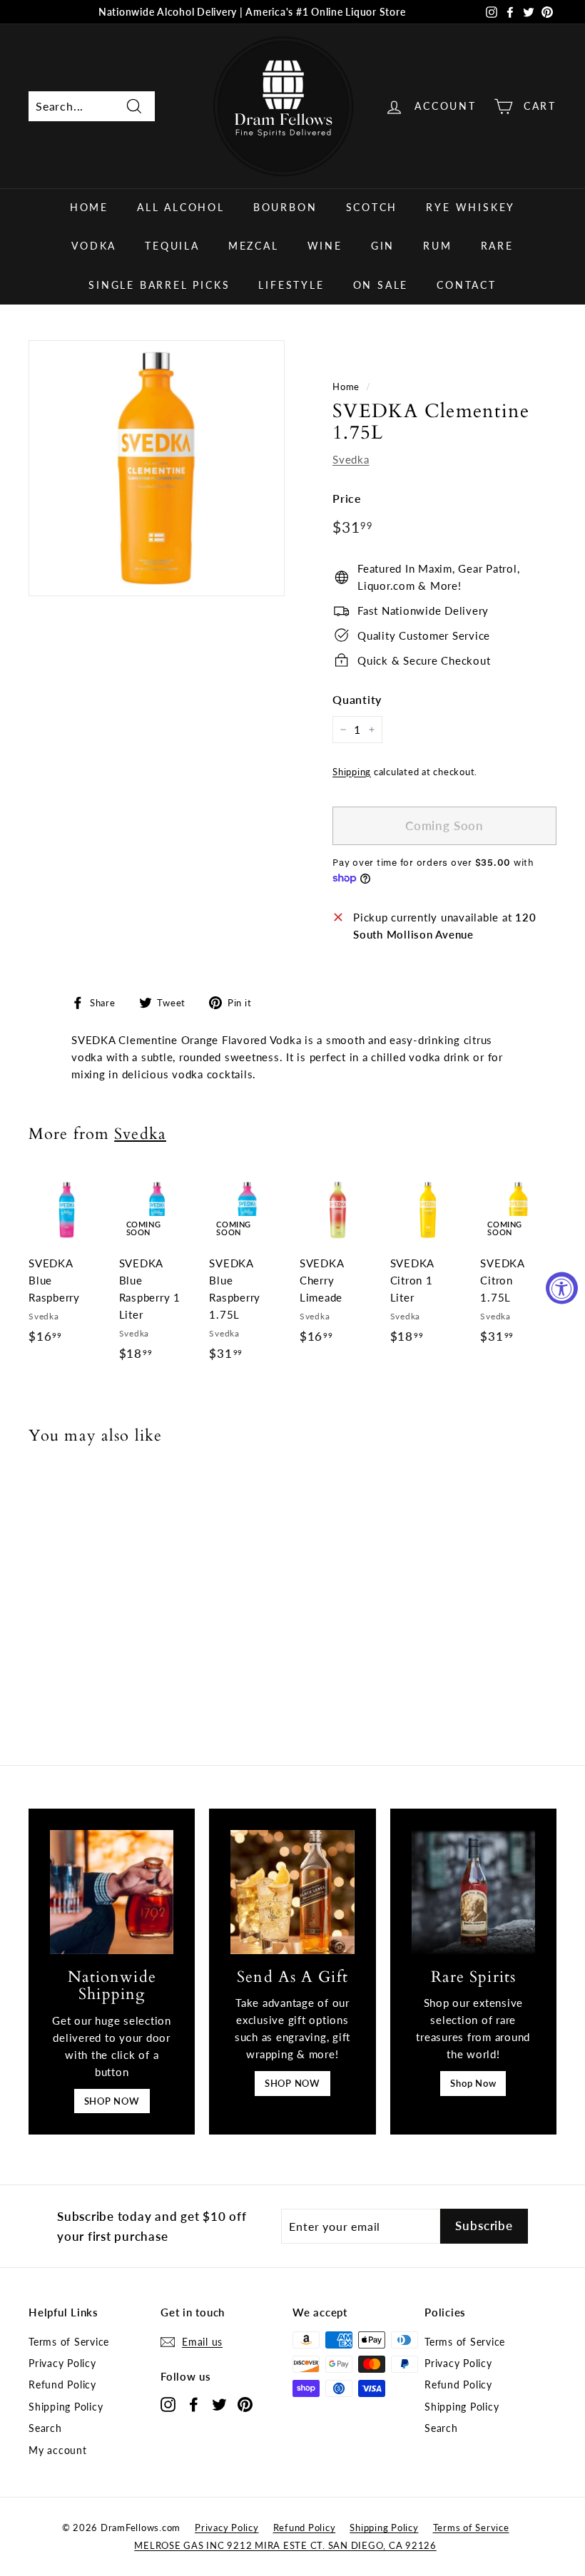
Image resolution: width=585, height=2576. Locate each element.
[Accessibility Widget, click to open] (562, 1288)
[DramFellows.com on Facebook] (194, 2404)
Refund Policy (62, 2385)
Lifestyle (291, 285)
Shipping (352, 772)
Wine (325, 246)
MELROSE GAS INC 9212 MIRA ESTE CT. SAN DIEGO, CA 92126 (285, 2545)
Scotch (372, 207)
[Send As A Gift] (292, 1892)
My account (58, 2450)
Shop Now (473, 2083)
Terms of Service (69, 2342)
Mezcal (254, 246)
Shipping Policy (66, 2407)
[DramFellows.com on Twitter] (219, 2404)
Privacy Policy (62, 2363)
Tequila (172, 246)
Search (45, 2428)
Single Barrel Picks (159, 285)
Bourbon (285, 207)
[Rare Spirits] (473, 1892)
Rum (437, 246)
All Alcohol (181, 207)
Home (89, 207)
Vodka (94, 246)
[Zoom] (157, 468)
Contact (467, 285)
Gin (383, 246)
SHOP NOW (112, 2101)
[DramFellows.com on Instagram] (168, 2404)
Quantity (357, 699)
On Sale (381, 285)
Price (347, 498)
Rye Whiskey (470, 207)
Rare (497, 246)
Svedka (351, 459)
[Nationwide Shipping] (112, 1892)
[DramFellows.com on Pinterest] (245, 2404)
